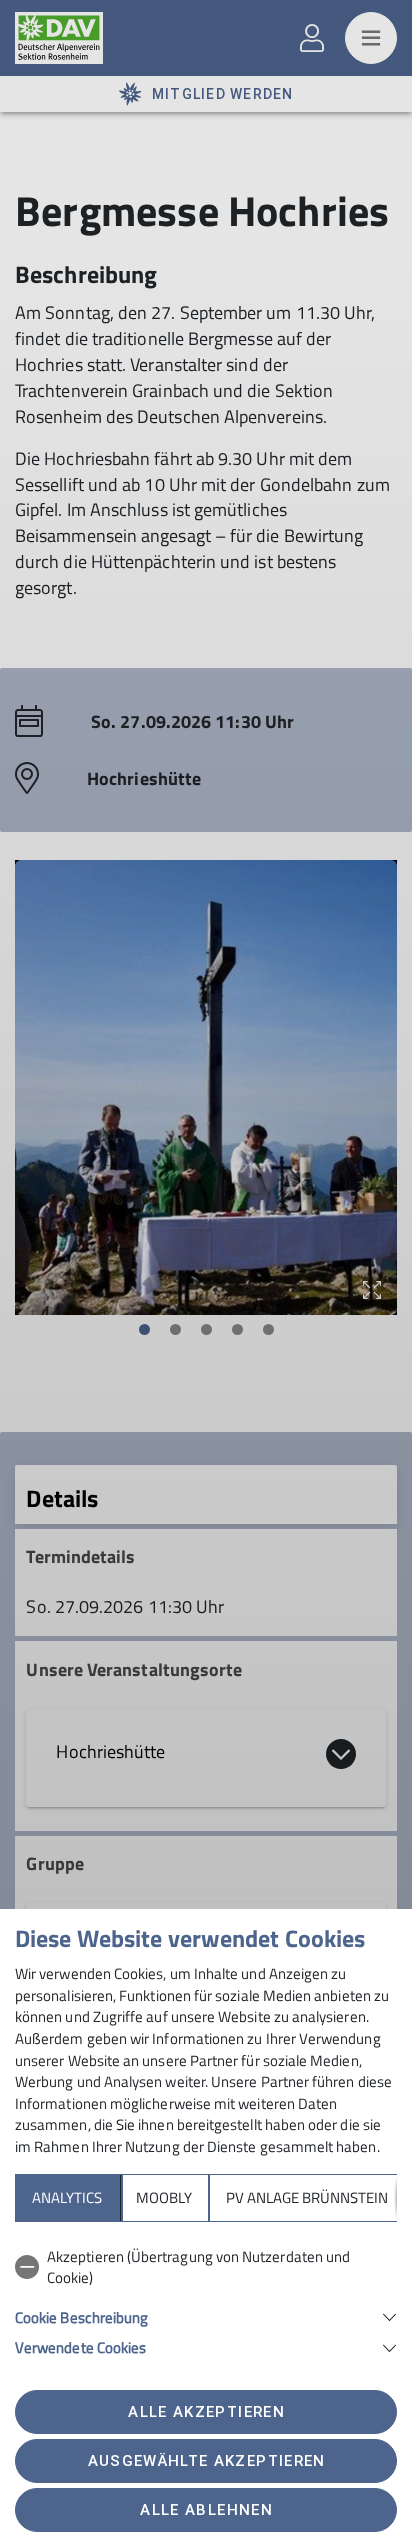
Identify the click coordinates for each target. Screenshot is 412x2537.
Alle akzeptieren (206, 2412)
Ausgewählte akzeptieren (207, 2461)
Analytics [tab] (67, 2197)
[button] (206, 2315)
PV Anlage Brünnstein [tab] (307, 2197)
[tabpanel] (206, 2298)
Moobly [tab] (164, 2197)
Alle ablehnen (206, 2510)
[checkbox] (206, 2267)
